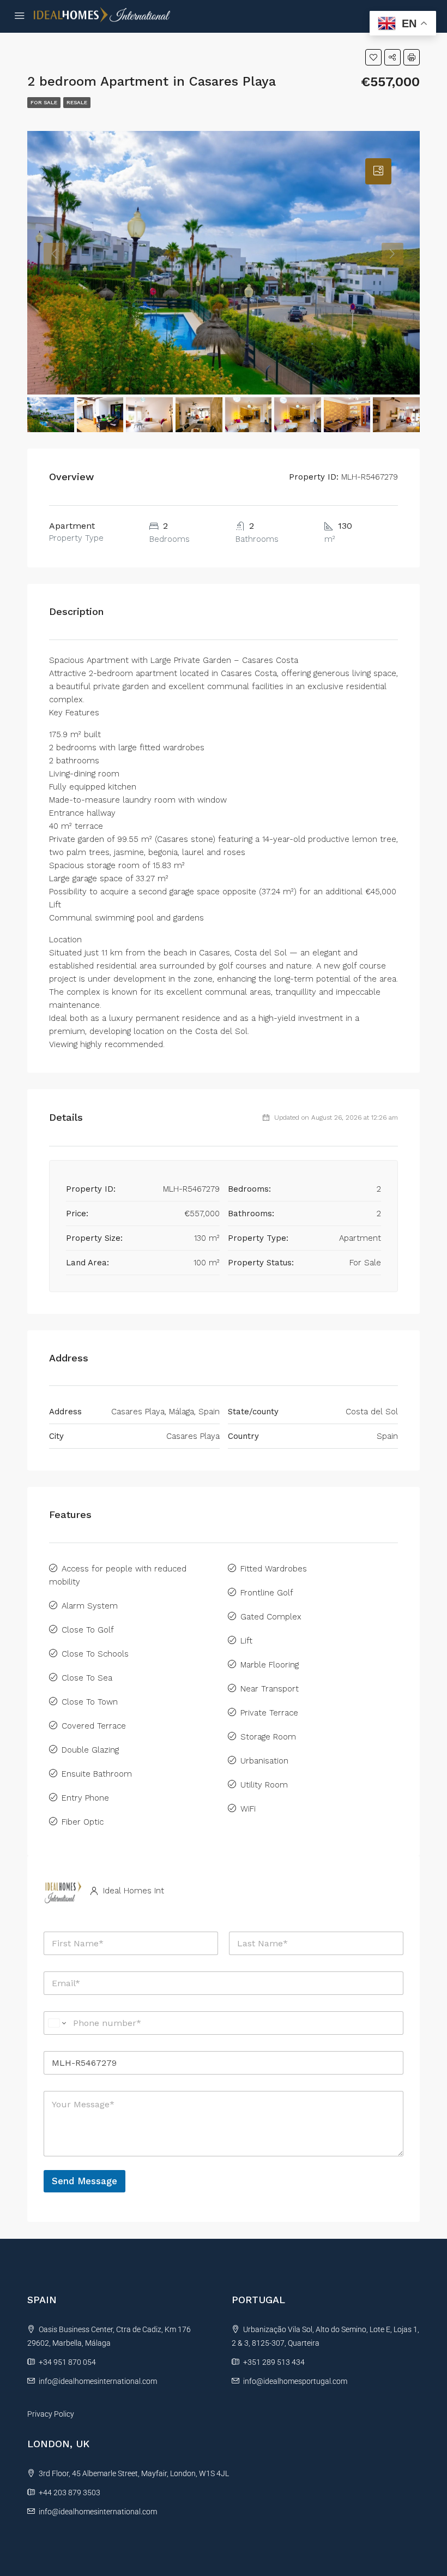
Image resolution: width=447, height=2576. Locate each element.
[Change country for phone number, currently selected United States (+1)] (56, 2023)
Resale (77, 102)
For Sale (44, 102)
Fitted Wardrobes (274, 1569)
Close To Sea (87, 1678)
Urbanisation (264, 1761)
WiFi (248, 1809)
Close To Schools (95, 1654)
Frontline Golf (267, 1593)
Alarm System (90, 1606)
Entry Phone (85, 1798)
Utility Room (264, 1785)
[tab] (378, 171)
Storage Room (268, 1737)
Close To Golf (88, 1630)
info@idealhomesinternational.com (98, 2381)
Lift (246, 1641)
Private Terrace (269, 1713)
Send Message (84, 2181)
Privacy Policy (51, 2414)
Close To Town (90, 1702)
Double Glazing (90, 1750)
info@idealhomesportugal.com (295, 2381)
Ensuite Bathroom (97, 1774)
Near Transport (270, 1689)
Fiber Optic (83, 1822)
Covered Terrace (94, 1726)
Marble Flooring (270, 1665)
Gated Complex (271, 1617)
